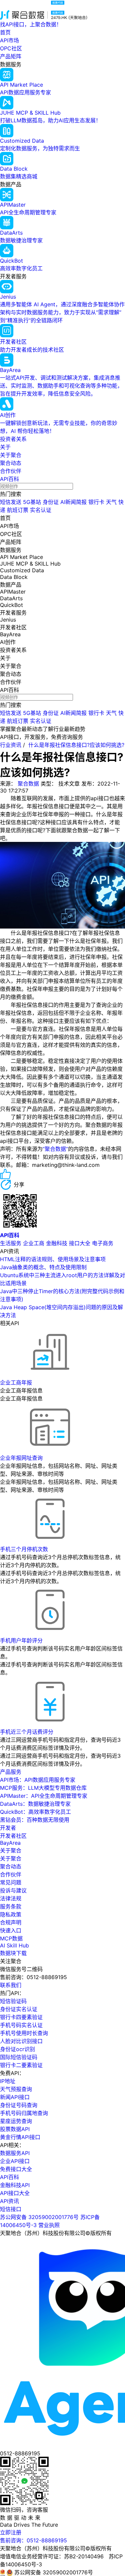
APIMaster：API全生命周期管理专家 (44, 1796)
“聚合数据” (55, 1149)
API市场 (9, 40)
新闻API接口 (15, 2097)
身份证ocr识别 (17, 2049)
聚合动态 (11, 463)
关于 (5, 447)
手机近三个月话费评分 (27, 1732)
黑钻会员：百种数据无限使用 (35, 1820)
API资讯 (9, 2201)
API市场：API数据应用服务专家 (38, 1780)
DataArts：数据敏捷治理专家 (35, 1804)
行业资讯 (11, 745)
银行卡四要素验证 (21, 2017)
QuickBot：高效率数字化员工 (35, 1812)
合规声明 (11, 1922)
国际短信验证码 (19, 2057)
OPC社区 (11, 48)
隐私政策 (11, 1914)
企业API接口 (15, 2161)
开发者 (8, 1828)
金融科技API (15, 2185)
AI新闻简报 (73, 502)
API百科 (9, 479)
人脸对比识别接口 (21, 2041)
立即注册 (11, 2532)
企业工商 (34, 1243)
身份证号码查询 (19, 2105)
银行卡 (96, 502)
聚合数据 (28, 784)
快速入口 (11, 1930)
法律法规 (11, 1898)
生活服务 (11, 1243)
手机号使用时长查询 (24, 2033)
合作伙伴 (11, 471)
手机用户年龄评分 (21, 1640)
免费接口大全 (16, 2169)
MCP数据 (11, 1938)
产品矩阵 (11, 56)
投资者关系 (13, 439)
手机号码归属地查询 (24, 2113)
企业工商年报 (16, 1382)
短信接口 (11, 2209)
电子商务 (103, 1243)
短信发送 (11, 502)
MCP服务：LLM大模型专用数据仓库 (43, 1788)
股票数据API (15, 2129)
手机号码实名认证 (21, 2025)
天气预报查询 (16, 2089)
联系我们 (11, 1985)
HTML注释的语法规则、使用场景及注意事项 (53, 1259)
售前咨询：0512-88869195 (33, 2540)
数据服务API (15, 2153)
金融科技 (57, 1243)
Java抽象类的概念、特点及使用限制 (43, 1267)
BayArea (10, 1843)
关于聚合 (11, 455)
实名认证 (41, 510)
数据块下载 (13, 1953)
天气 (111, 502)
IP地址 (8, 2081)
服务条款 (11, 1906)
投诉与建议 (13, 1890)
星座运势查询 (16, 2121)
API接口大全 (15, 2193)
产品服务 (11, 1772)
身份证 (51, 502)
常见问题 (11, 1882)
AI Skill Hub (14, 1945)
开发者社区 (13, 1836)
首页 (5, 32)
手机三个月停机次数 (24, 1549)
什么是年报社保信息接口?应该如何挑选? (76, 745)
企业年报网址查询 (21, 1458)
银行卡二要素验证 (21, 2065)
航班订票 (18, 510)
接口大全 (80, 1243)
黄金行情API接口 (20, 2137)
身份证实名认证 (19, 2009)
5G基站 (32, 502)
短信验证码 (13, 2001)
